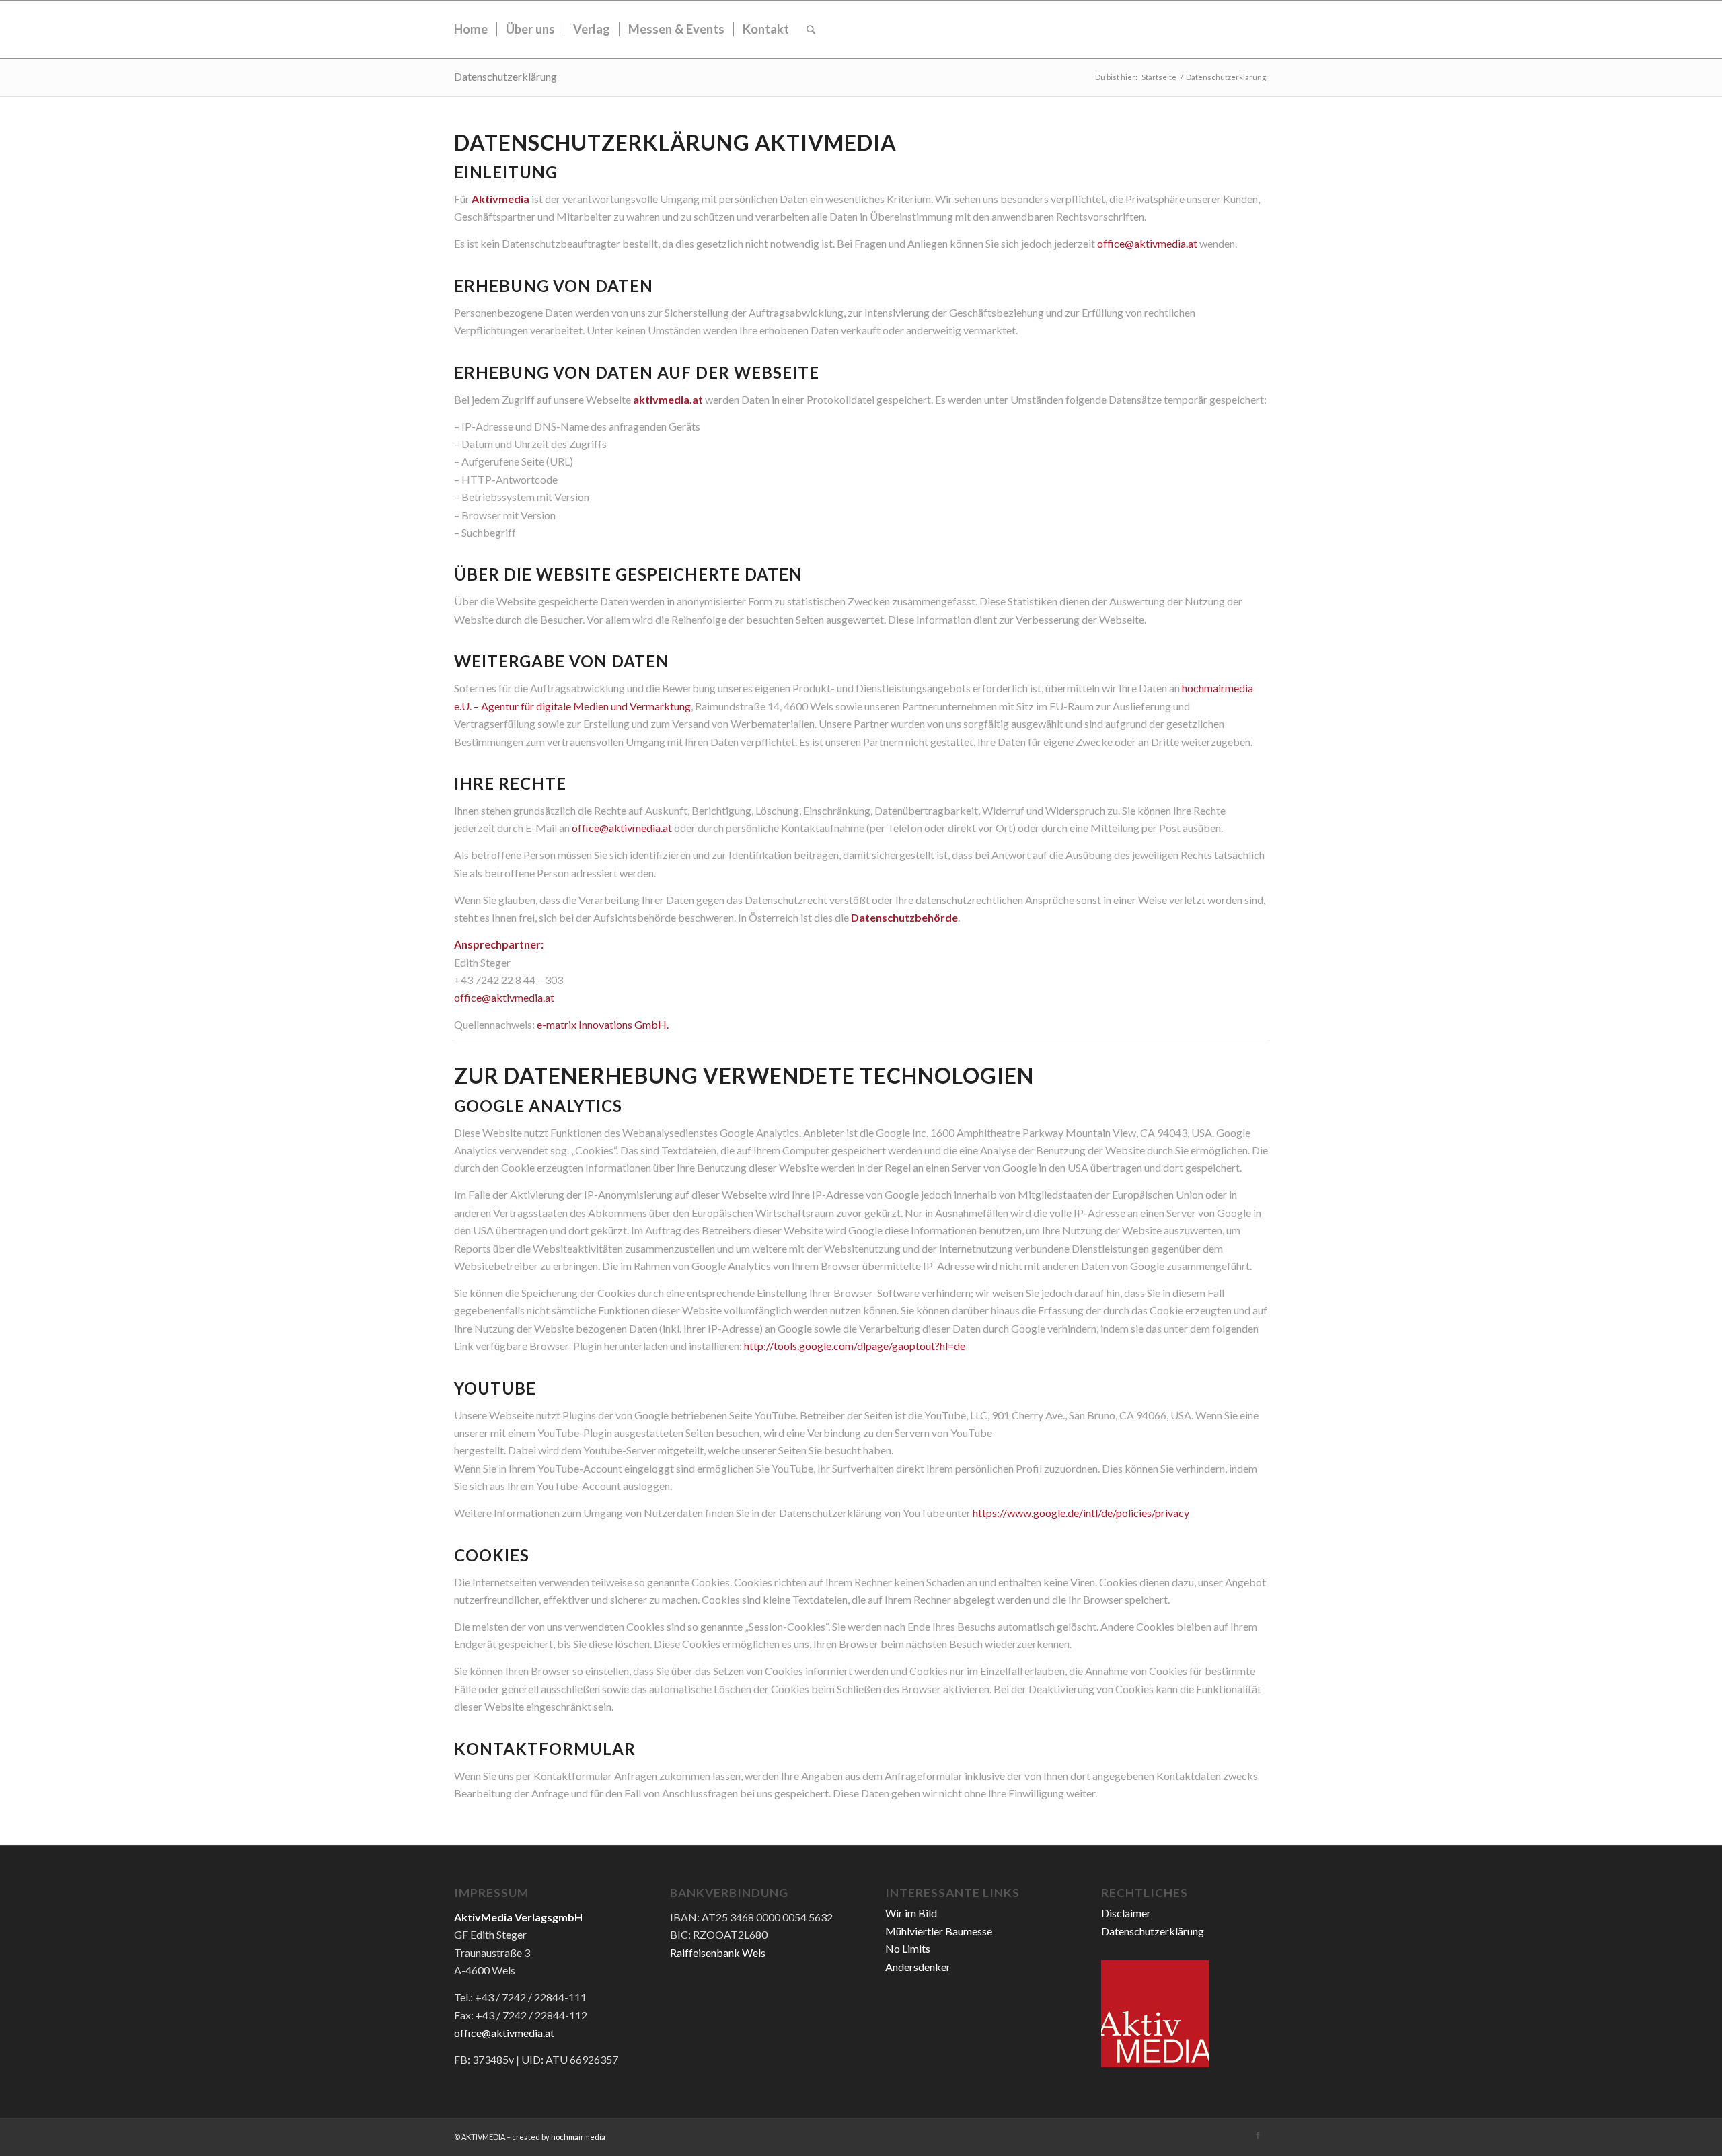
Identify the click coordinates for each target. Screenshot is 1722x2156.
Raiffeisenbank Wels (718, 1953)
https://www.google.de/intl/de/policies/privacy (1081, 1513)
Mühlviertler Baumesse (939, 1931)
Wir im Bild (911, 1913)
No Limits (908, 1948)
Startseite (1159, 77)
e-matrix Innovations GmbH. (603, 1024)
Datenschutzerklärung (506, 76)
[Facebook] (1258, 2135)
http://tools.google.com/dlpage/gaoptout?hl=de (855, 1346)
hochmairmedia (578, 2137)
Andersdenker (918, 1967)
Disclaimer (1126, 1913)
